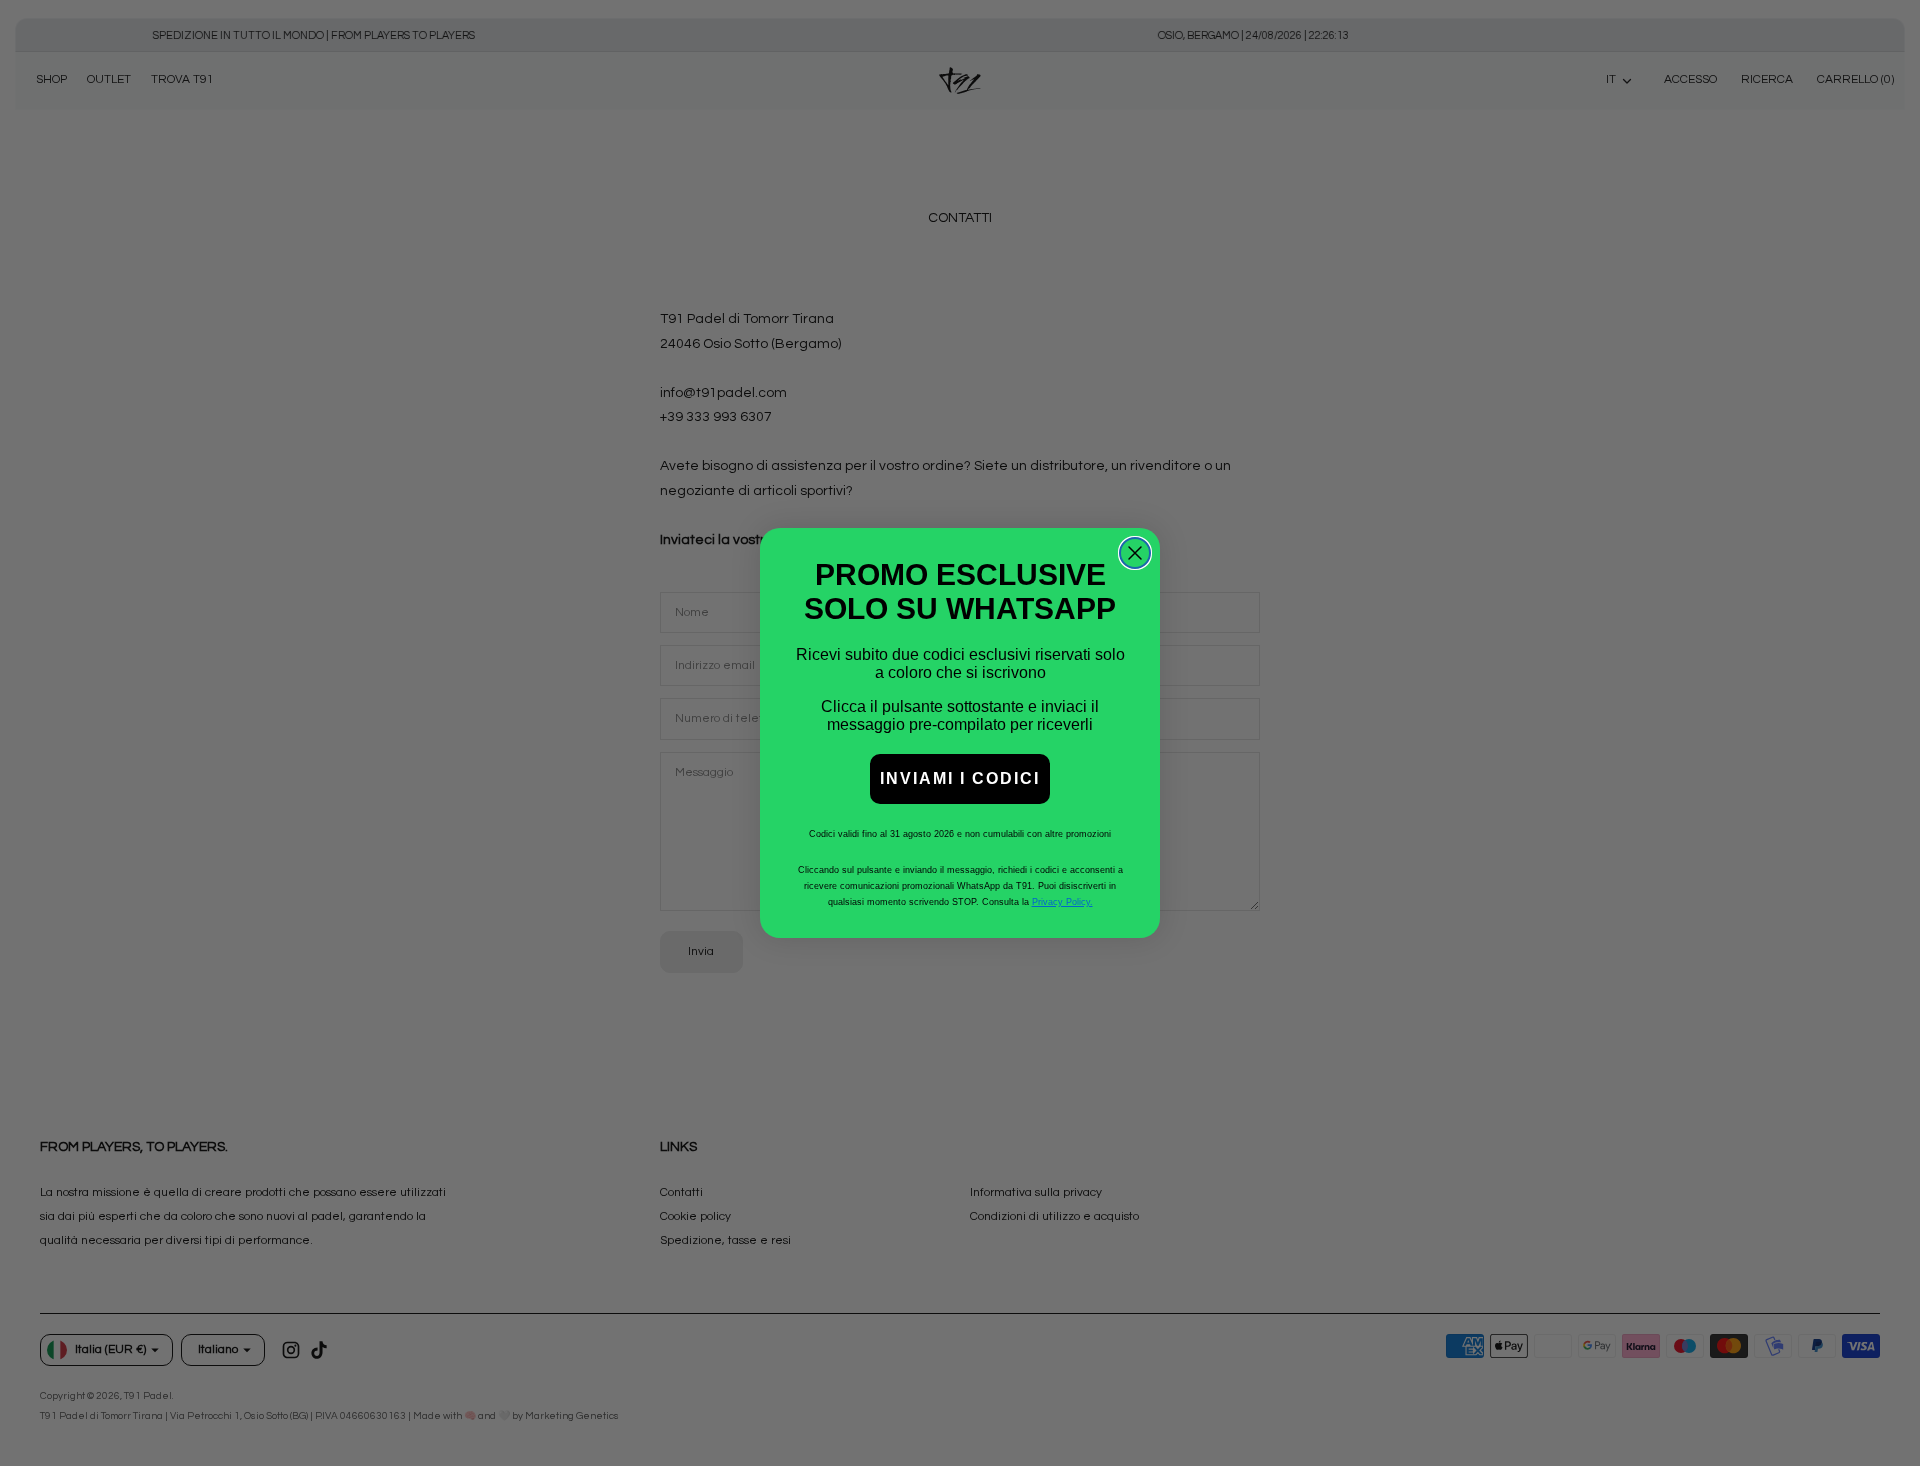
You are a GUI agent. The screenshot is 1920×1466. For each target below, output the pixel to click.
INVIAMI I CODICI (960, 778)
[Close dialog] (1135, 553)
